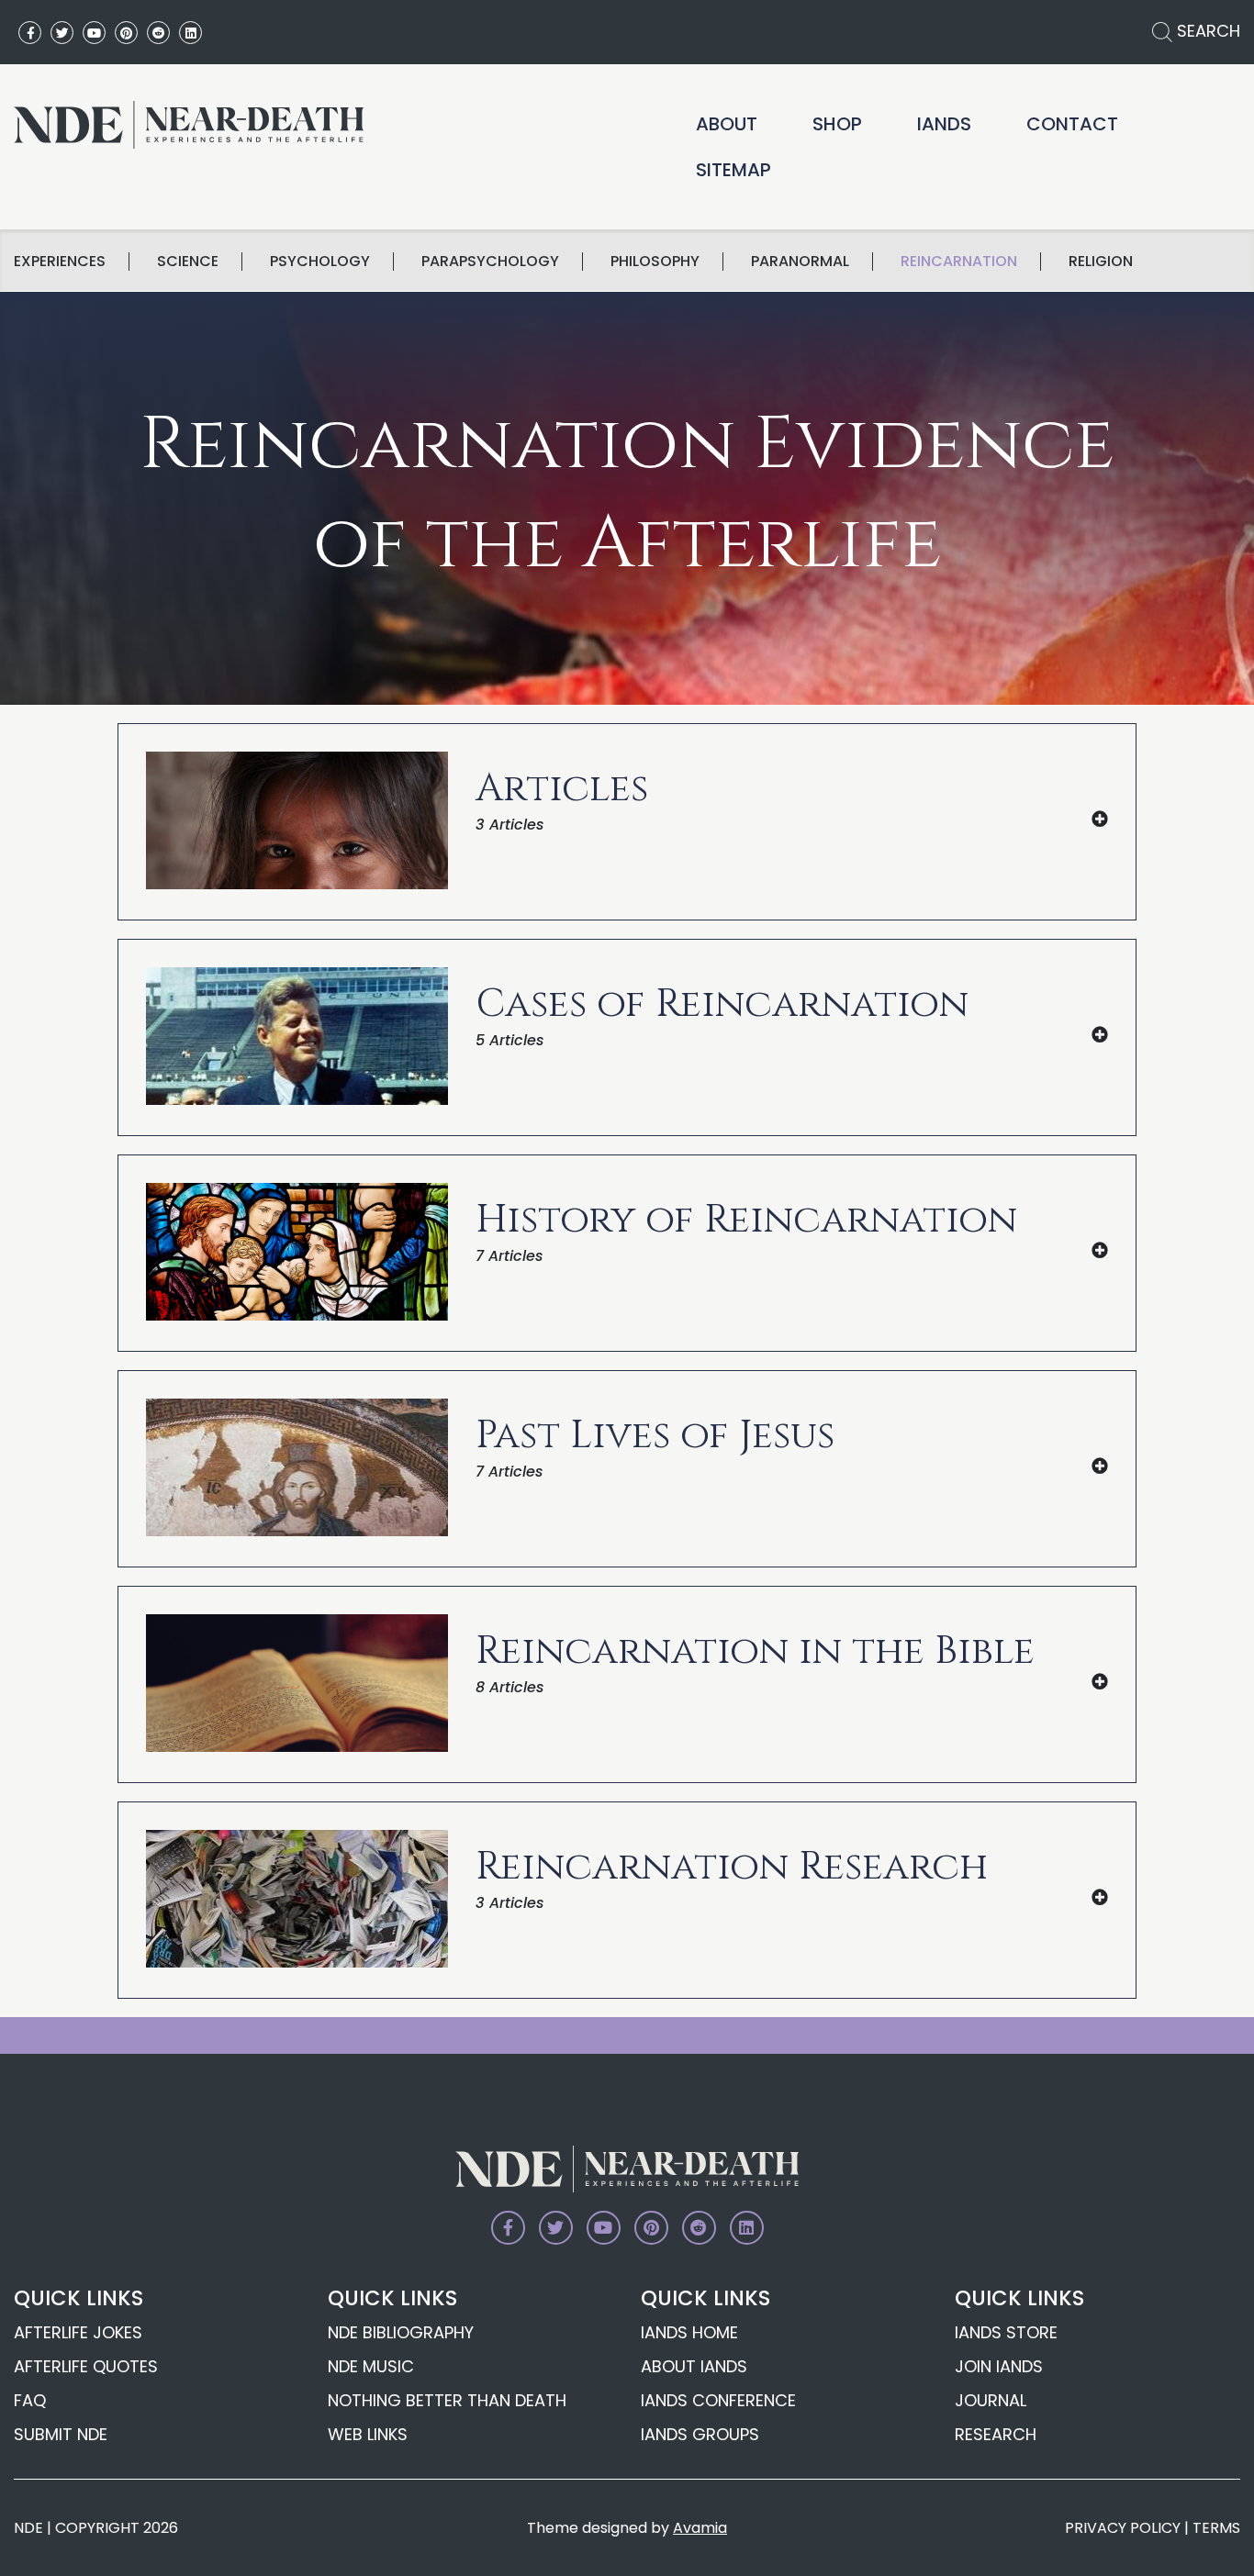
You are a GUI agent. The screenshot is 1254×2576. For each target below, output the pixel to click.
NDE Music (371, 2366)
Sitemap (733, 170)
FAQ (30, 2400)
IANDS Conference (718, 2400)
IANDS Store (1006, 2332)
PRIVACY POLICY (1123, 2528)
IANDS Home (689, 2332)
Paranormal (800, 262)
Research (996, 2434)
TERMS (1216, 2528)
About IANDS (694, 2366)
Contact (1072, 124)
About (727, 124)
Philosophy (655, 262)
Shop (837, 124)
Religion (1101, 262)
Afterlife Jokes (78, 2332)
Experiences (60, 262)
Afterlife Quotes (86, 2366)
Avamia (700, 2528)
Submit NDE (61, 2434)
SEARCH (1206, 31)
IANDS (944, 124)
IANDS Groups (700, 2434)
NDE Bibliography (401, 2332)
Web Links (368, 2434)
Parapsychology (490, 262)
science (188, 262)
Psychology (320, 262)
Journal (991, 2400)
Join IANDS (999, 2366)
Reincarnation (959, 262)
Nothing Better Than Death (447, 2400)
